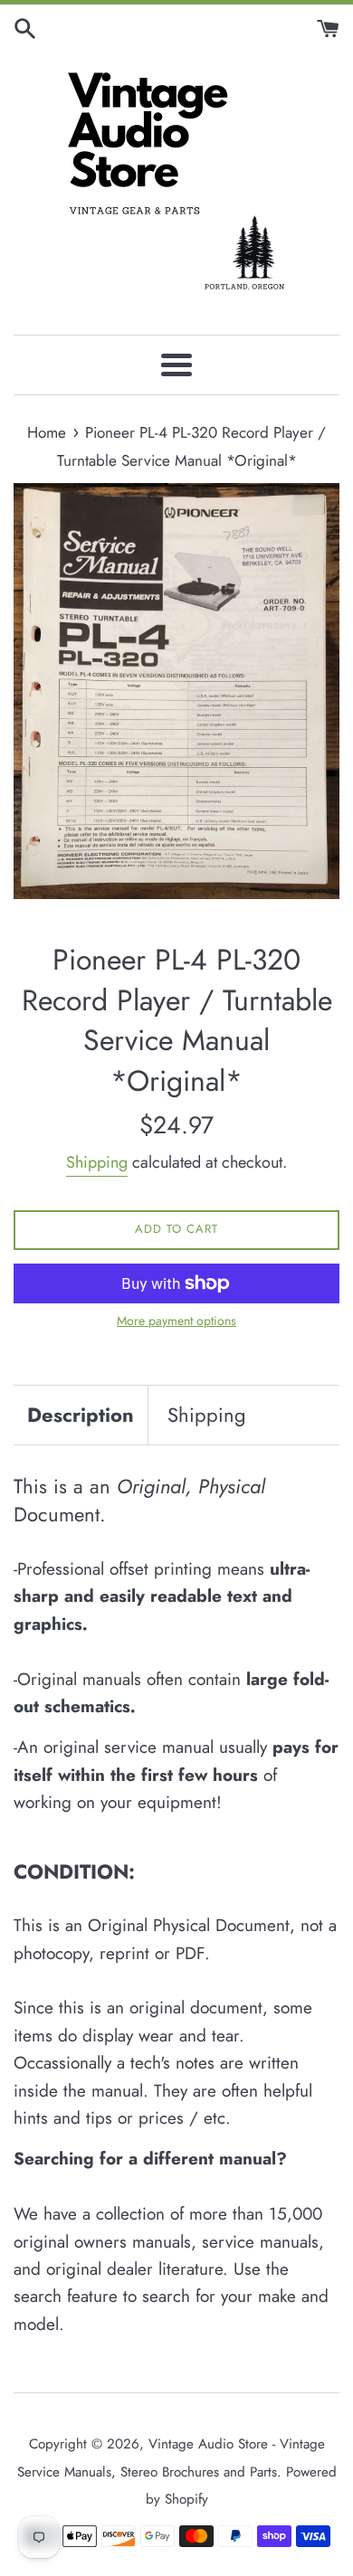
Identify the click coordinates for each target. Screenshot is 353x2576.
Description (81, 1415)
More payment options (176, 1321)
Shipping (97, 1162)
